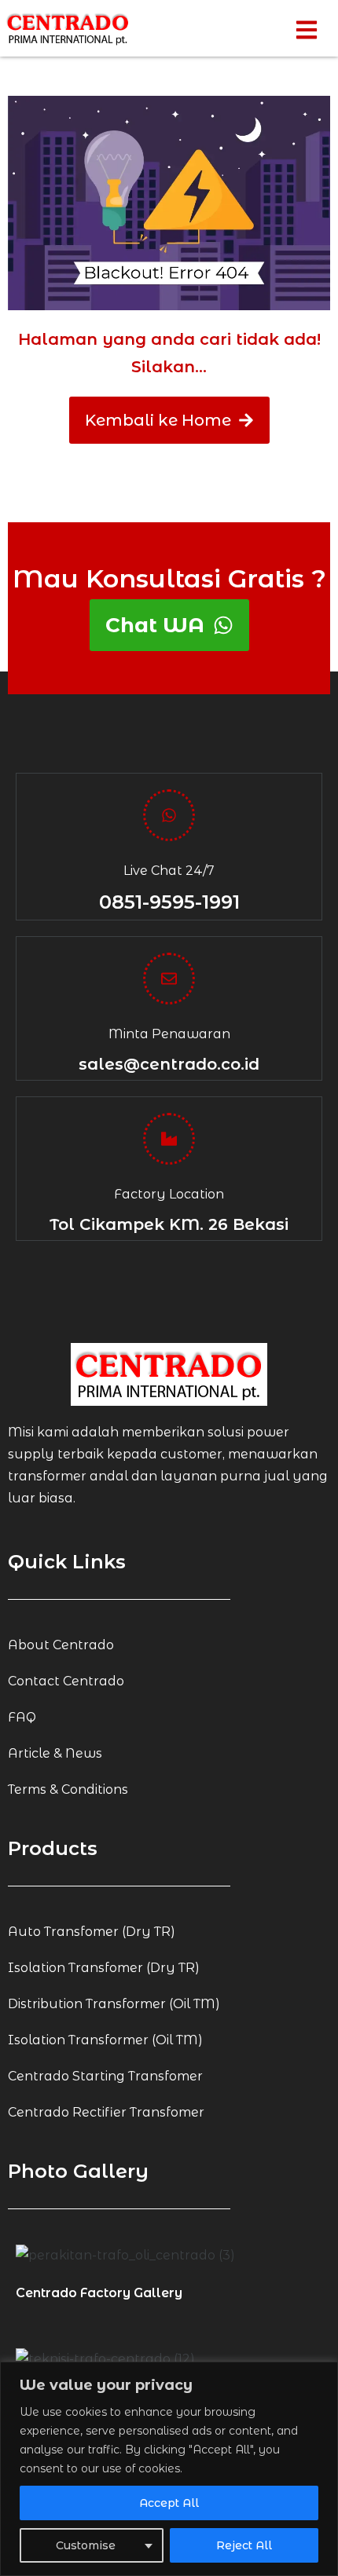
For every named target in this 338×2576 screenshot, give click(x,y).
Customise (86, 2545)
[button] (169, 815)
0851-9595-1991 (169, 902)
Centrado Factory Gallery (99, 2293)
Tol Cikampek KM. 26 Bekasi (169, 1224)
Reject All (244, 2545)
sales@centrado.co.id (169, 1064)
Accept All (169, 2503)
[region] (169, 2469)
